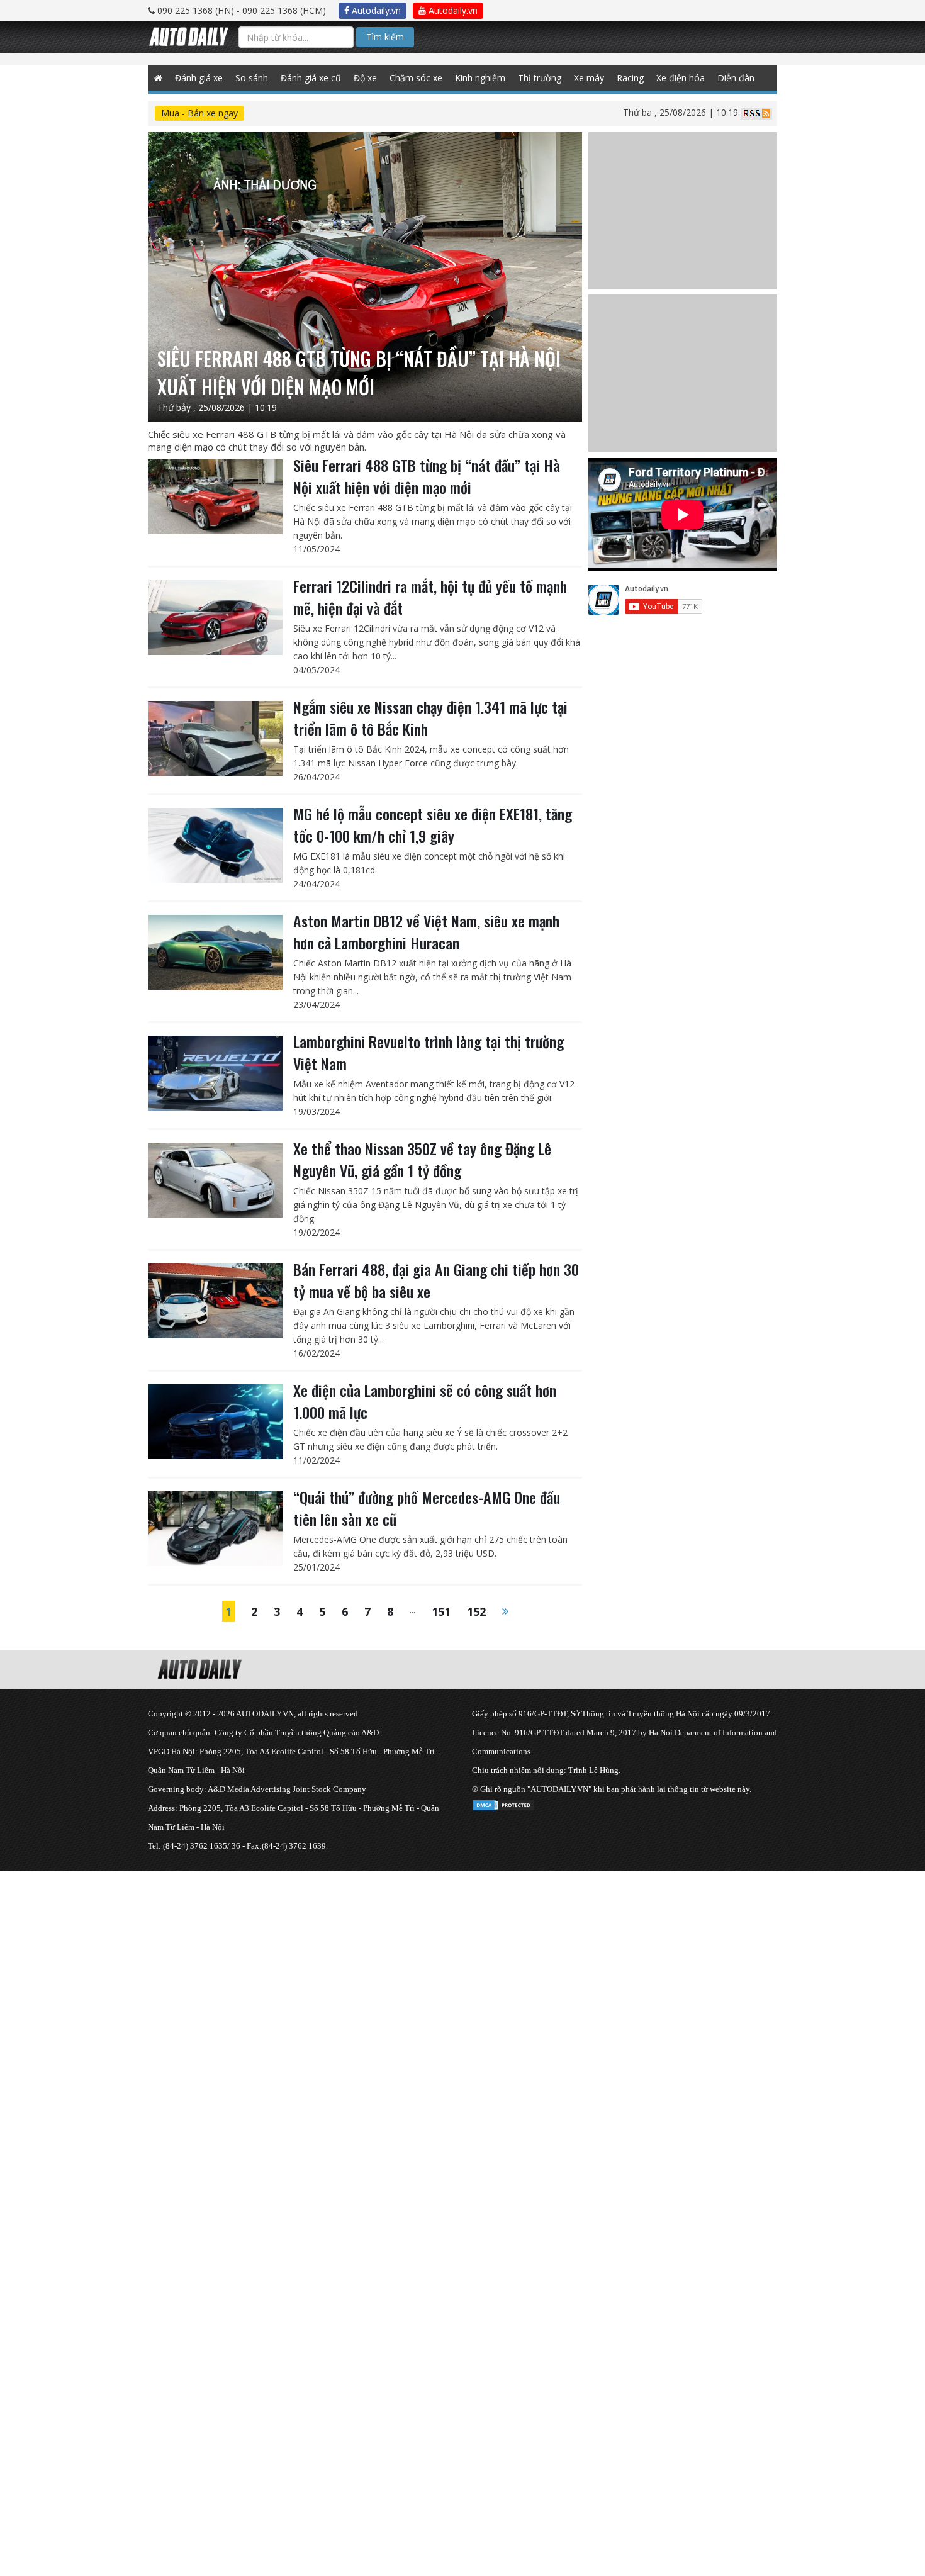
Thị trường (540, 78)
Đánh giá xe (199, 78)
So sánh (252, 78)
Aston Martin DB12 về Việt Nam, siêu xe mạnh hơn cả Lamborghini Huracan (426, 932)
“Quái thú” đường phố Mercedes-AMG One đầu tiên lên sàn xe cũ (427, 1508)
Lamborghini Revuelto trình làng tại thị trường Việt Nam (429, 1052)
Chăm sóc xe (416, 78)
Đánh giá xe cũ (311, 78)
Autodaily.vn (375, 10)
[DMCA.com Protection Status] (503, 1803)
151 (441, 1611)
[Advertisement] (378, 1959)
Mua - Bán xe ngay (199, 113)
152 (476, 1611)
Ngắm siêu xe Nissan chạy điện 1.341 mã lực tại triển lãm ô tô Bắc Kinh (430, 718)
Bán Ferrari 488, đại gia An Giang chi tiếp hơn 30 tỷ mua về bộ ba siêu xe (436, 1280)
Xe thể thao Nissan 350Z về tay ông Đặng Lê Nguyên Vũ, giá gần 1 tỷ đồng (422, 1159)
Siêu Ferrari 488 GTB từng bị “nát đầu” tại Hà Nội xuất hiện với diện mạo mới (427, 476)
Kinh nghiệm (480, 78)
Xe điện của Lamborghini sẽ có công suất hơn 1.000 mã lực (425, 1401)
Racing (630, 78)
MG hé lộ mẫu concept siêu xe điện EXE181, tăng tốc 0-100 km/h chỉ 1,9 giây (433, 825)
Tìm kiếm (385, 37)
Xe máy (589, 78)
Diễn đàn (736, 78)
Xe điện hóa (681, 78)
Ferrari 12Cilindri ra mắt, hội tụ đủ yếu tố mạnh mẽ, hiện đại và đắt (430, 597)
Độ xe (365, 78)
